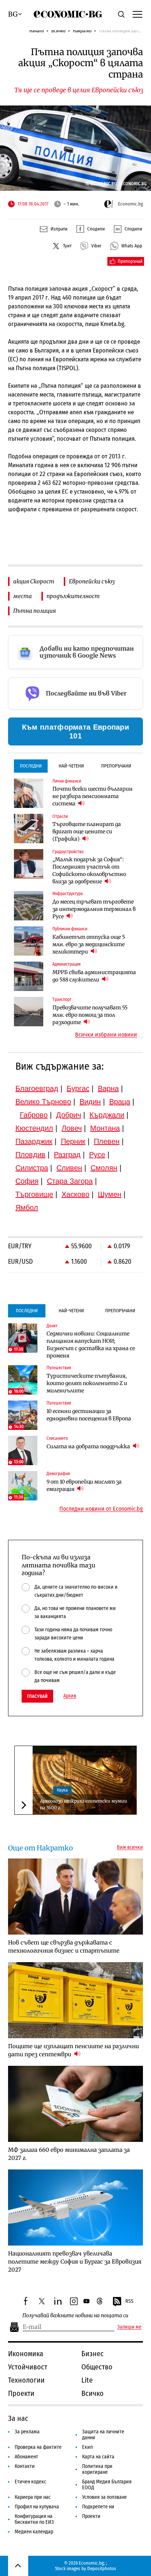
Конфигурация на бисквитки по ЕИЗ (34, 2519)
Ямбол (27, 1207)
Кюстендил (34, 1128)
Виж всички (130, 1847)
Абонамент (26, 2457)
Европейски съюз (92, 581)
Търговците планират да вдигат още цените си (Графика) (87, 831)
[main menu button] (137, 14)
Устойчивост (28, 2367)
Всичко (58, 31)
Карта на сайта (98, 2457)
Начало (37, 31)
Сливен (69, 1168)
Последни (31, 766)
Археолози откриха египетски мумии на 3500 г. (84, 1804)
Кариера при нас (33, 2497)
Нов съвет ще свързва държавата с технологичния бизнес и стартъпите (64, 1947)
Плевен (107, 1141)
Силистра (32, 1168)
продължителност (73, 596)
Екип (87, 2447)
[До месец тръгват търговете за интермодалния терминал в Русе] (29, 906)
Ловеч (72, 1128)
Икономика (26, 2354)
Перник (73, 1141)
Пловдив (30, 1155)
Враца (120, 1102)
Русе (97, 1155)
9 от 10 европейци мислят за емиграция (84, 1485)
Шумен (110, 1194)
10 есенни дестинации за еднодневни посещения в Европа (89, 1415)
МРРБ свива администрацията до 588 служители (94, 976)
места (23, 596)
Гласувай (37, 1696)
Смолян (104, 1168)
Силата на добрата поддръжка (89, 1446)
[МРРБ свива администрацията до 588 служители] (29, 976)
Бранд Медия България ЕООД (107, 2485)
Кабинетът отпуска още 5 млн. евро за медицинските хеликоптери (89, 944)
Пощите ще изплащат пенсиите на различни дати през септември (73, 2050)
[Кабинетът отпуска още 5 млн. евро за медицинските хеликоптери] (29, 941)
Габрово (34, 1115)
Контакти (25, 2466)
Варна (108, 1088)
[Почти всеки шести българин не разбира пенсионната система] (29, 793)
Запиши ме (129, 2327)
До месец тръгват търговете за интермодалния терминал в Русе (94, 909)
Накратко (82, 31)
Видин (90, 1102)
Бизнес (93, 2354)
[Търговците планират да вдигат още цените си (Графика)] (29, 829)
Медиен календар (34, 2532)
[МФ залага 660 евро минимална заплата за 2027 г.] (75, 2104)
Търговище (34, 1194)
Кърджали (107, 1115)
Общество (97, 2367)
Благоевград (37, 1088)
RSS (129, 2301)
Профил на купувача (37, 2507)
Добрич (69, 1115)
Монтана (105, 1128)
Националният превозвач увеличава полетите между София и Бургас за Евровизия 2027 (75, 2262)
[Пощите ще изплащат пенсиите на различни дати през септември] (75, 2000)
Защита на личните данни (103, 2435)
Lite (87, 2380)
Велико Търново (43, 1102)
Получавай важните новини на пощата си (75, 2316)
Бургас (78, 1088)
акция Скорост (34, 581)
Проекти (21, 2393)
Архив (70, 1696)
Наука (62, 1790)
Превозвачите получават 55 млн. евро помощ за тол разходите (90, 1015)
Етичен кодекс (30, 2482)
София (27, 1181)
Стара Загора (70, 1181)
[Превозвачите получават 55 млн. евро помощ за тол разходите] (29, 1012)
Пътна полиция (34, 611)
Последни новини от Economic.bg (101, 1509)
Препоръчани (116, 766)
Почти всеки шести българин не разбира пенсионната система (93, 796)
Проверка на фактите (38, 2447)
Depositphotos (102, 2568)
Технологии (26, 2380)
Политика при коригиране (97, 2469)
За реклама (27, 2432)
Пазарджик (34, 1141)
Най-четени (71, 766)
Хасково (75, 1194)
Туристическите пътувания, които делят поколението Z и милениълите (87, 1383)
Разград (67, 1155)
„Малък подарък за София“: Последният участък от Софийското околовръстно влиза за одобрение (89, 870)
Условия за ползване (104, 2497)
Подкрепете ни (98, 2507)
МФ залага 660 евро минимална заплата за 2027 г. (69, 2154)
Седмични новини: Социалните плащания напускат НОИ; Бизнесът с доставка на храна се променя (91, 1345)
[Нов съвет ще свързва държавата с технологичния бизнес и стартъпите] (75, 1897)
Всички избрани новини (106, 1035)
